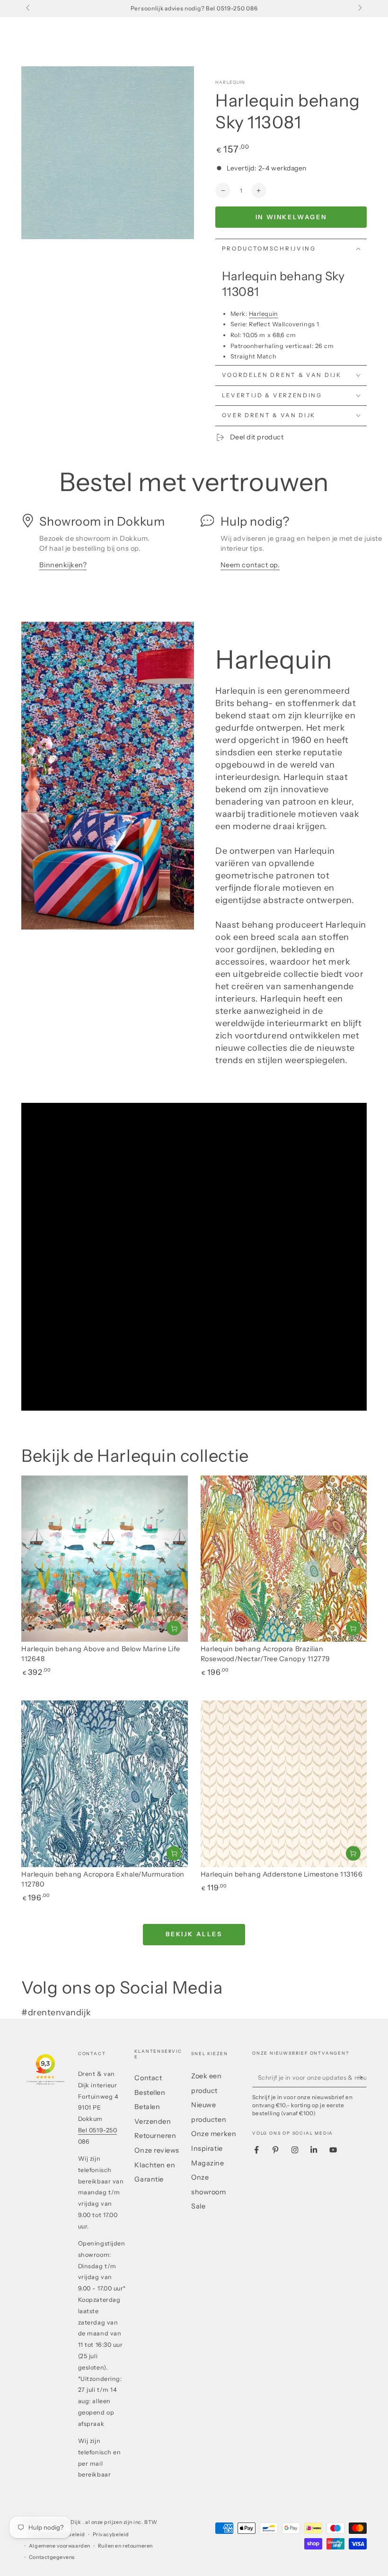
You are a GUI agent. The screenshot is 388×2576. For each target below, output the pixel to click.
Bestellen (150, 2093)
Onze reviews (157, 2150)
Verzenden (153, 2121)
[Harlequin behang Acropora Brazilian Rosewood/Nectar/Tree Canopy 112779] (284, 1559)
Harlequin (230, 82)
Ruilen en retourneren (125, 2546)
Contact (148, 2078)
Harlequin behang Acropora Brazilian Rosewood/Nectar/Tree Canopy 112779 (265, 1654)
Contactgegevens (52, 2557)
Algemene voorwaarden (60, 2546)
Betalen (147, 2107)
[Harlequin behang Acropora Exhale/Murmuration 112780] (105, 1784)
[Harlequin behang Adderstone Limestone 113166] (284, 1784)
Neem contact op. (250, 565)
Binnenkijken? (63, 565)
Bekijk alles (194, 1934)
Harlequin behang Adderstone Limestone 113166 (282, 1874)
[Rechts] (359, 9)
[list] (194, 547)
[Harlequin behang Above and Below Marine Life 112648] (105, 1559)
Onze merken (214, 2134)
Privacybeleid (111, 2535)
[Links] (29, 9)
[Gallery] (108, 153)
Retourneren (155, 2136)
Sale (198, 2206)
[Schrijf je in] (362, 2077)
